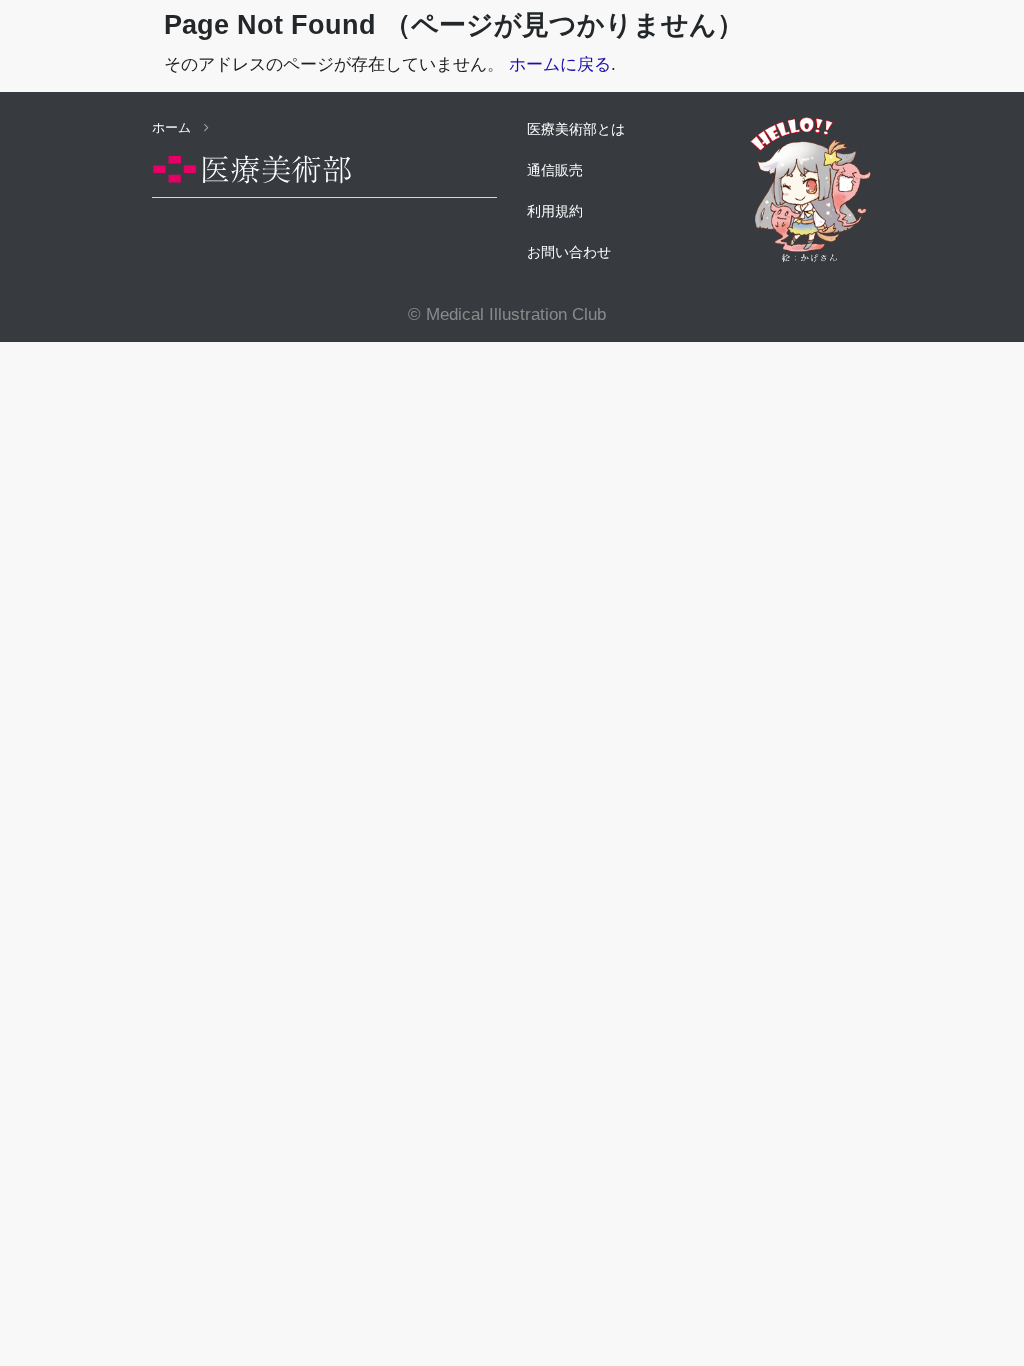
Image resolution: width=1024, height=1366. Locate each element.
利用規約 (555, 211)
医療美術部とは (576, 129)
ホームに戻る (560, 64)
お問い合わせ (569, 252)
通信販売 (555, 170)
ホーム (173, 127)
